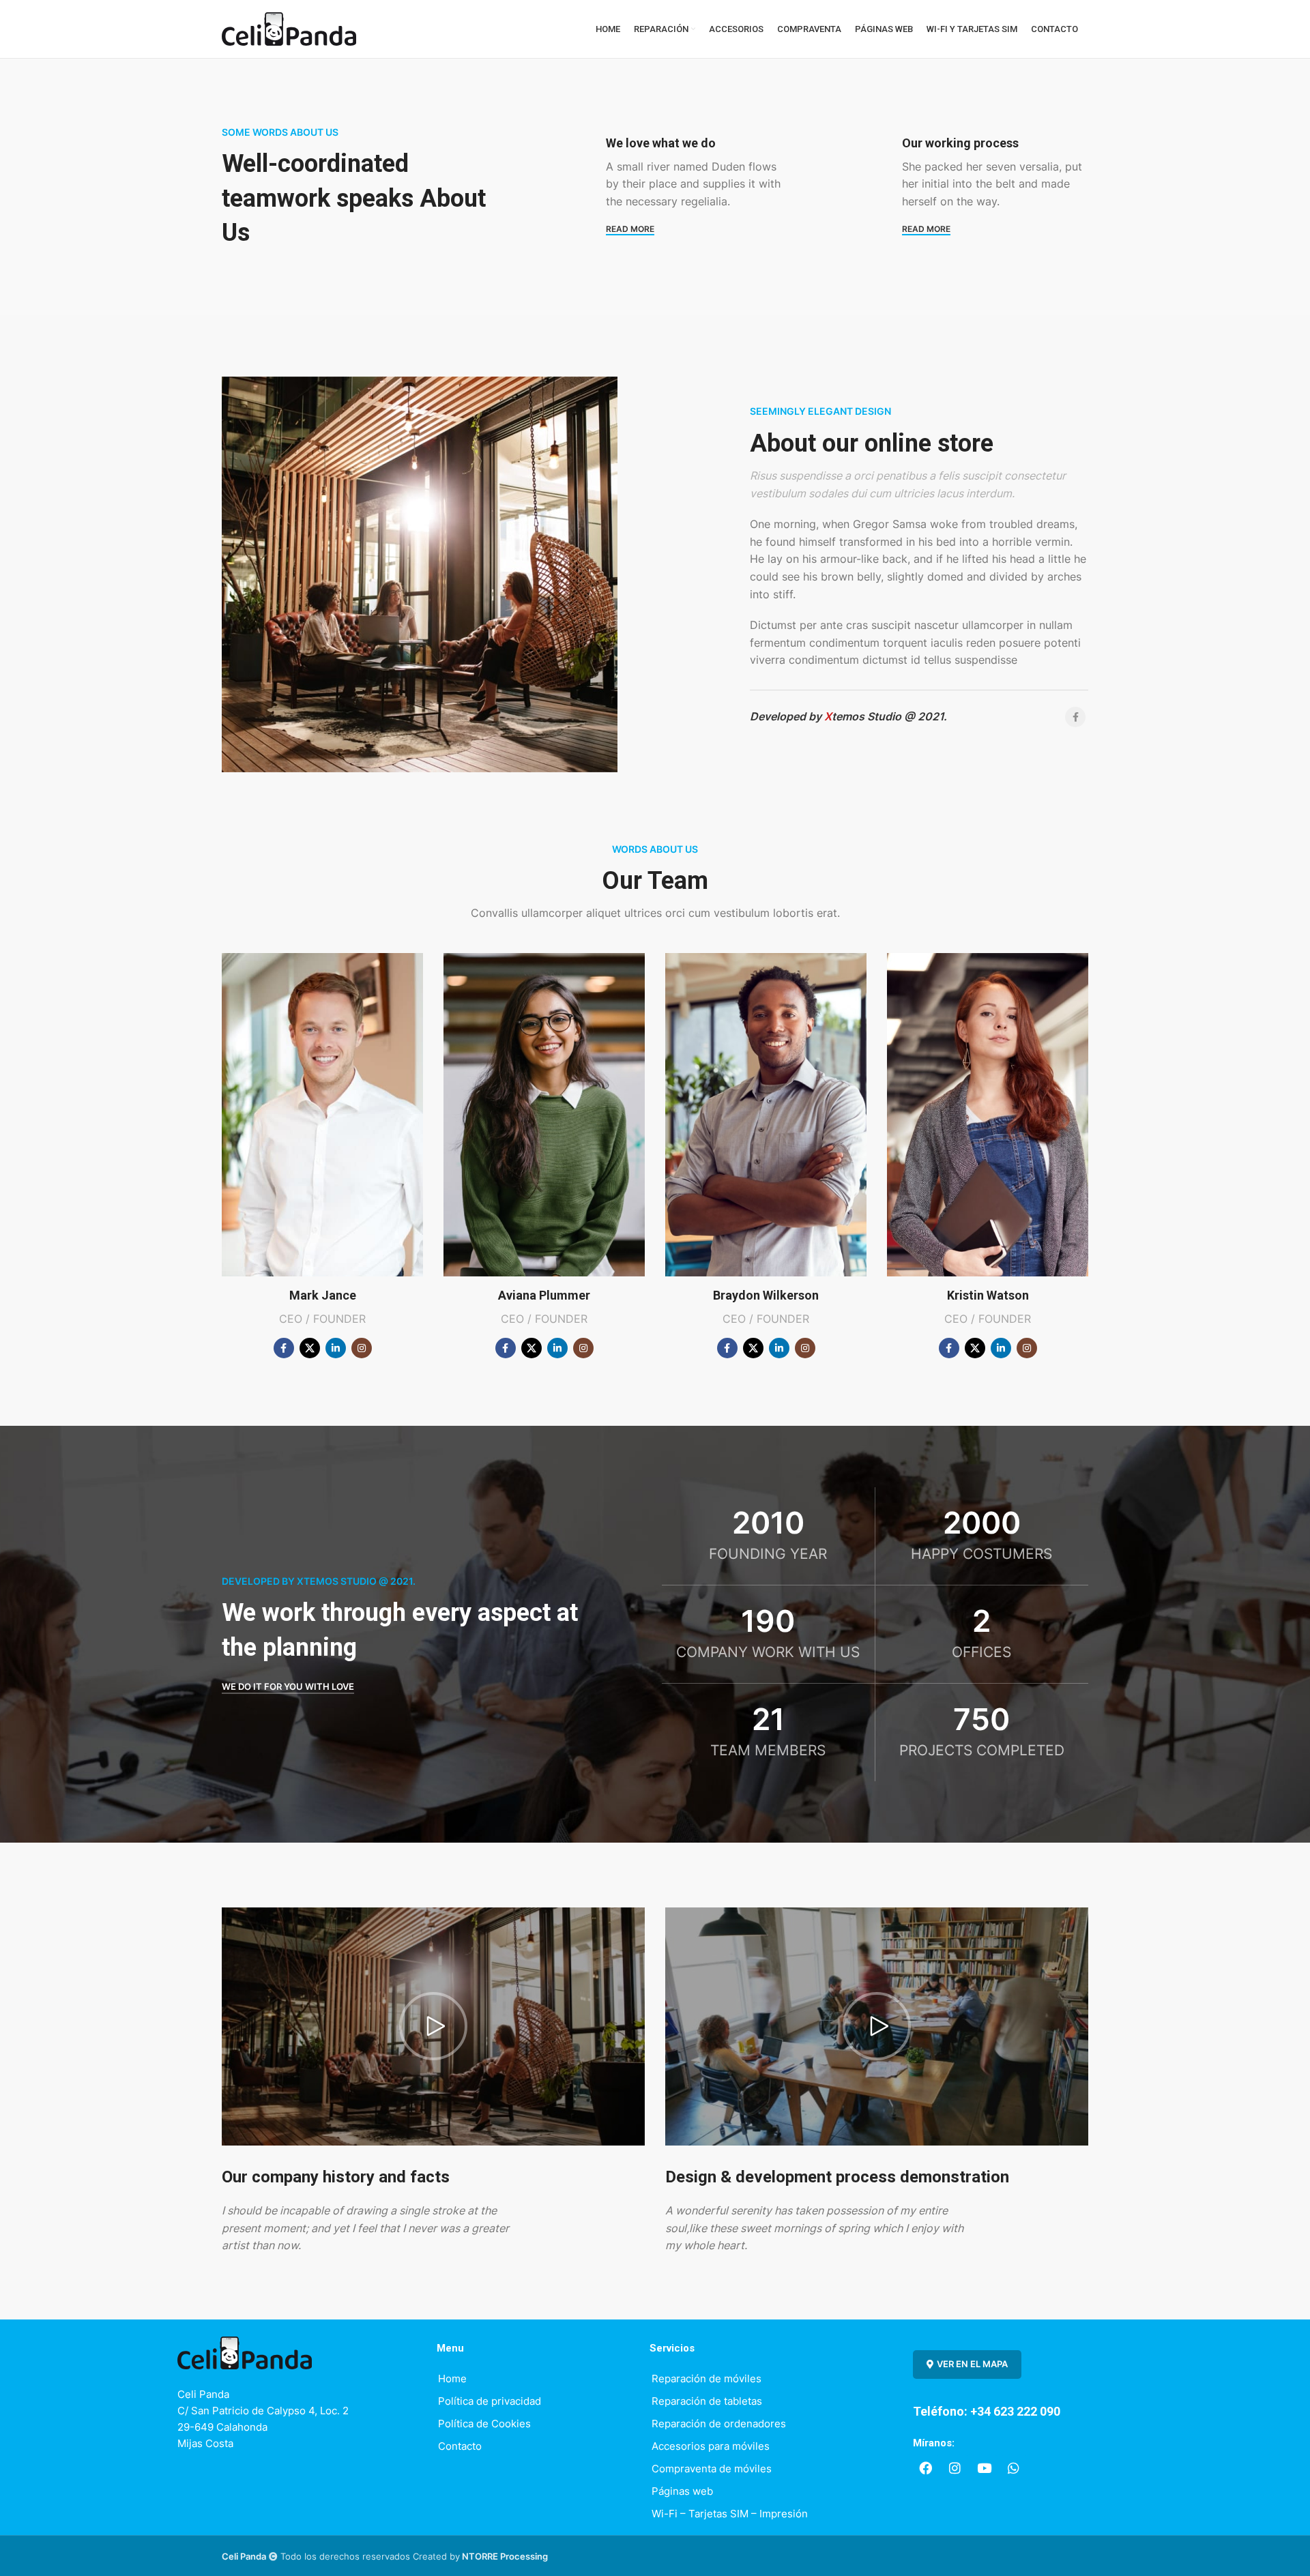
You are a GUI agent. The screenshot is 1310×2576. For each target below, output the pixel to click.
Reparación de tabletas (707, 2401)
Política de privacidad (490, 2401)
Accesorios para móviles (711, 2446)
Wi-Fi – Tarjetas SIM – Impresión (730, 2514)
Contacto (460, 2446)
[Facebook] (926, 2468)
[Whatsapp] (1014, 2468)
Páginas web (682, 2491)
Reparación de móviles (707, 2379)
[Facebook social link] (1075, 717)
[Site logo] (289, 28)
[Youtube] (985, 2468)
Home (452, 2379)
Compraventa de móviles (712, 2469)
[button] (433, 2026)
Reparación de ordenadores (719, 2424)
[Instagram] (955, 2468)
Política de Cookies (484, 2424)
